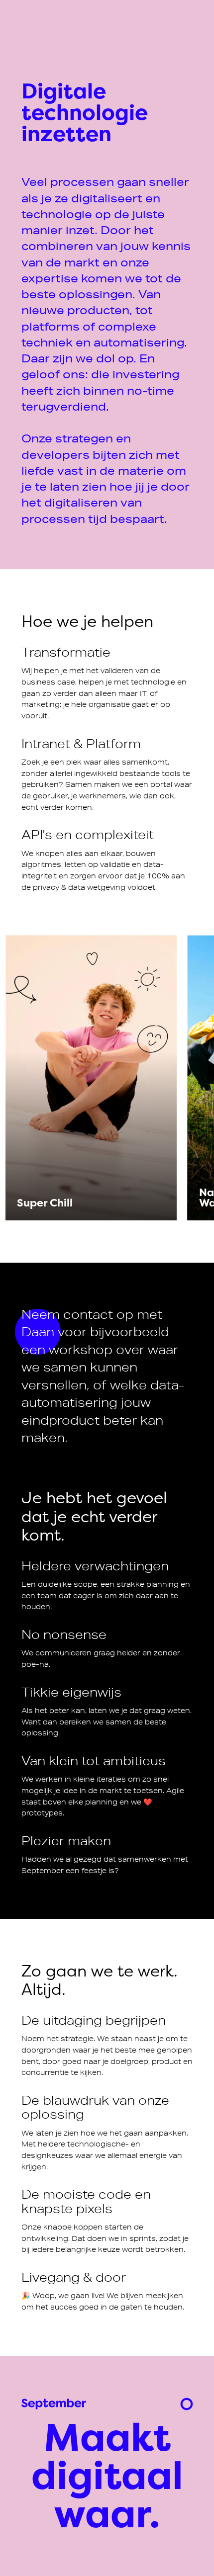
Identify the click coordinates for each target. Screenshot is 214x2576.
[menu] (187, 2404)
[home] (54, 2404)
